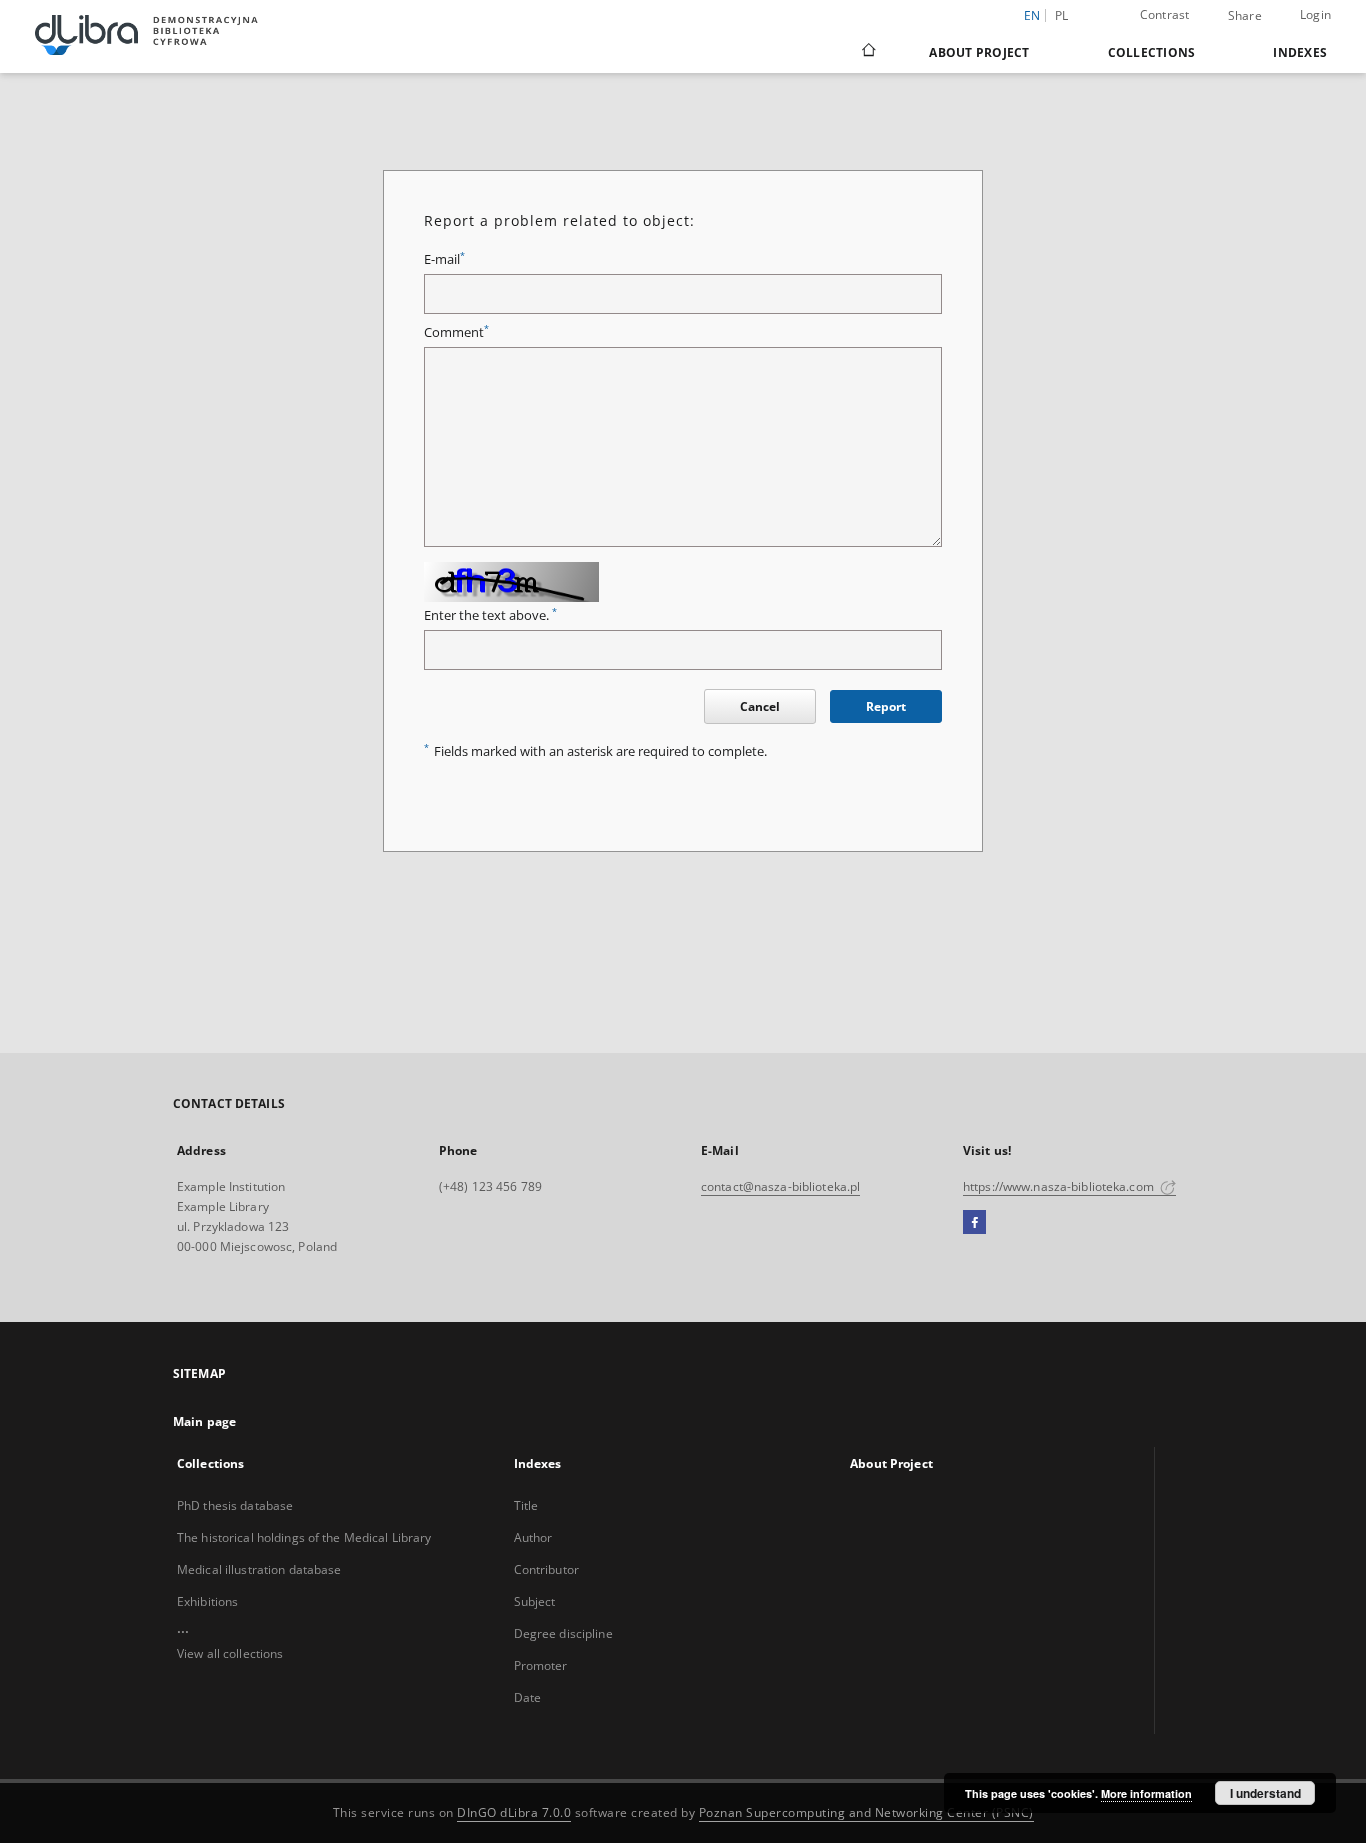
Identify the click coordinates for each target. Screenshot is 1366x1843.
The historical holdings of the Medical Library (304, 1537)
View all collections (230, 1653)
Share (1245, 16)
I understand (1265, 1793)
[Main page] (867, 52)
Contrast (1165, 14)
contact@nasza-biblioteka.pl (780, 1186)
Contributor (546, 1569)
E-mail (444, 259)
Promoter (541, 1665)
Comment (456, 332)
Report (886, 706)
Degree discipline (563, 1633)
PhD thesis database (235, 1505)
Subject (535, 1601)
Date (527, 1697)
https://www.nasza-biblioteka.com (1060, 1186)
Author (533, 1537)
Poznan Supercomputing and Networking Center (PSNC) (866, 1812)
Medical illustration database (259, 1569)
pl (1062, 15)
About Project (979, 52)
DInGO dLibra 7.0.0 (514, 1812)
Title (526, 1505)
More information (1146, 1793)
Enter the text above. (490, 615)
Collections (1152, 52)
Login (1315, 14)
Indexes (1300, 52)
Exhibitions (207, 1601)
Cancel (760, 706)
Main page (204, 1421)
